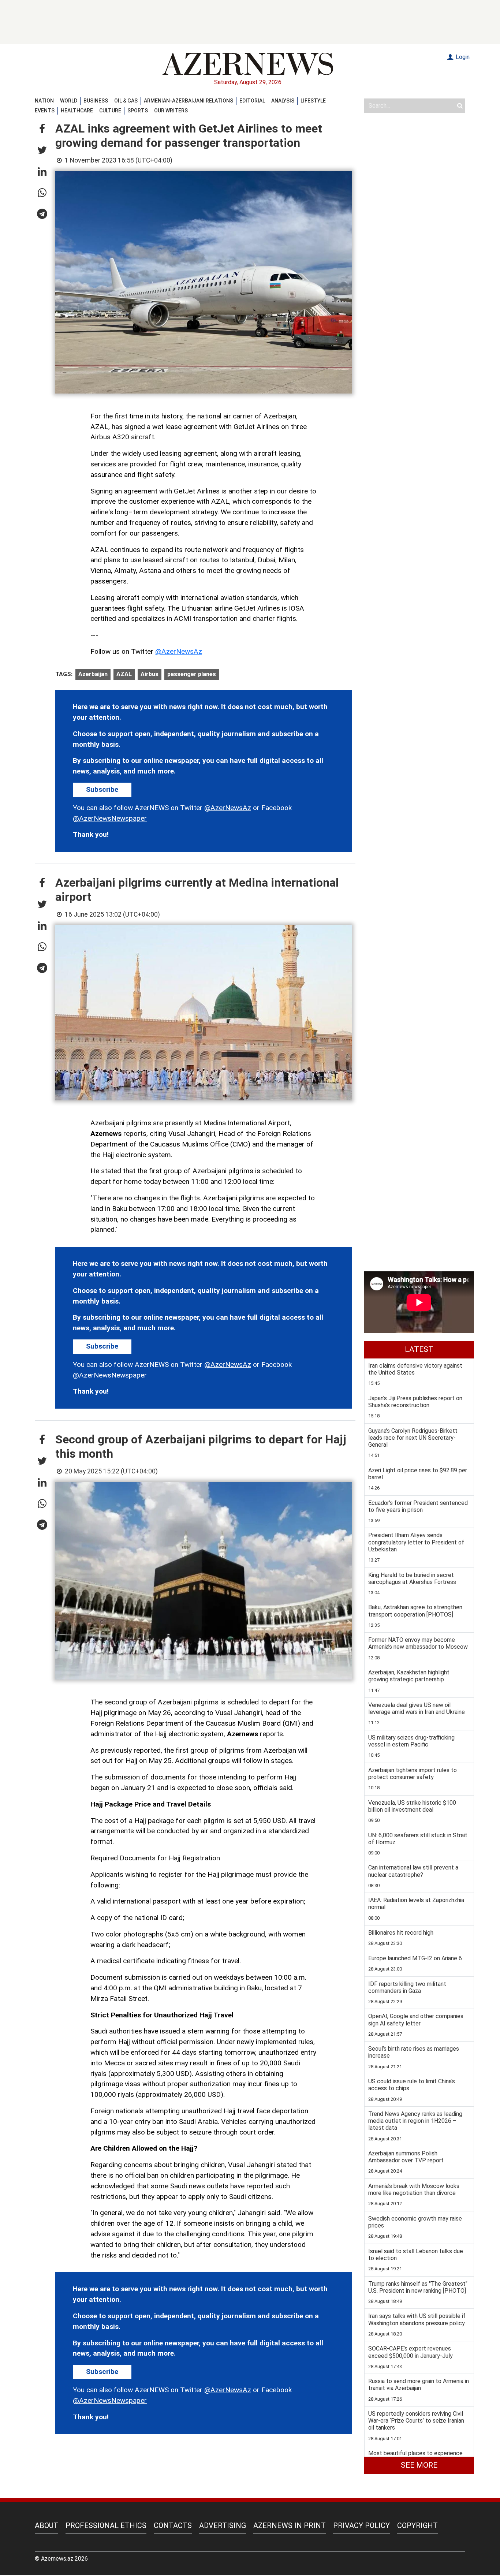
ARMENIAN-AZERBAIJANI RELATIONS (189, 101)
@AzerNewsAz (179, 651)
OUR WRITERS (171, 111)
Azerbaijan (93, 674)
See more (419, 2465)
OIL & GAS (126, 101)
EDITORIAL (252, 101)
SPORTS (138, 111)
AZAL (124, 674)
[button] (42, 129)
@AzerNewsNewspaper (110, 818)
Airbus (150, 674)
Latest (419, 1349)
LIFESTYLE (313, 101)
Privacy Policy (361, 2525)
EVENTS (45, 111)
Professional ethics (106, 2525)
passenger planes (192, 674)
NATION (44, 101)
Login (462, 57)
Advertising (223, 2525)
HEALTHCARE (77, 111)
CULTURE (110, 111)
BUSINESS (96, 101)
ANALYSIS (283, 101)
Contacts (173, 2525)
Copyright (417, 2525)
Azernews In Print (290, 2525)
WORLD (69, 101)
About (46, 2525)
